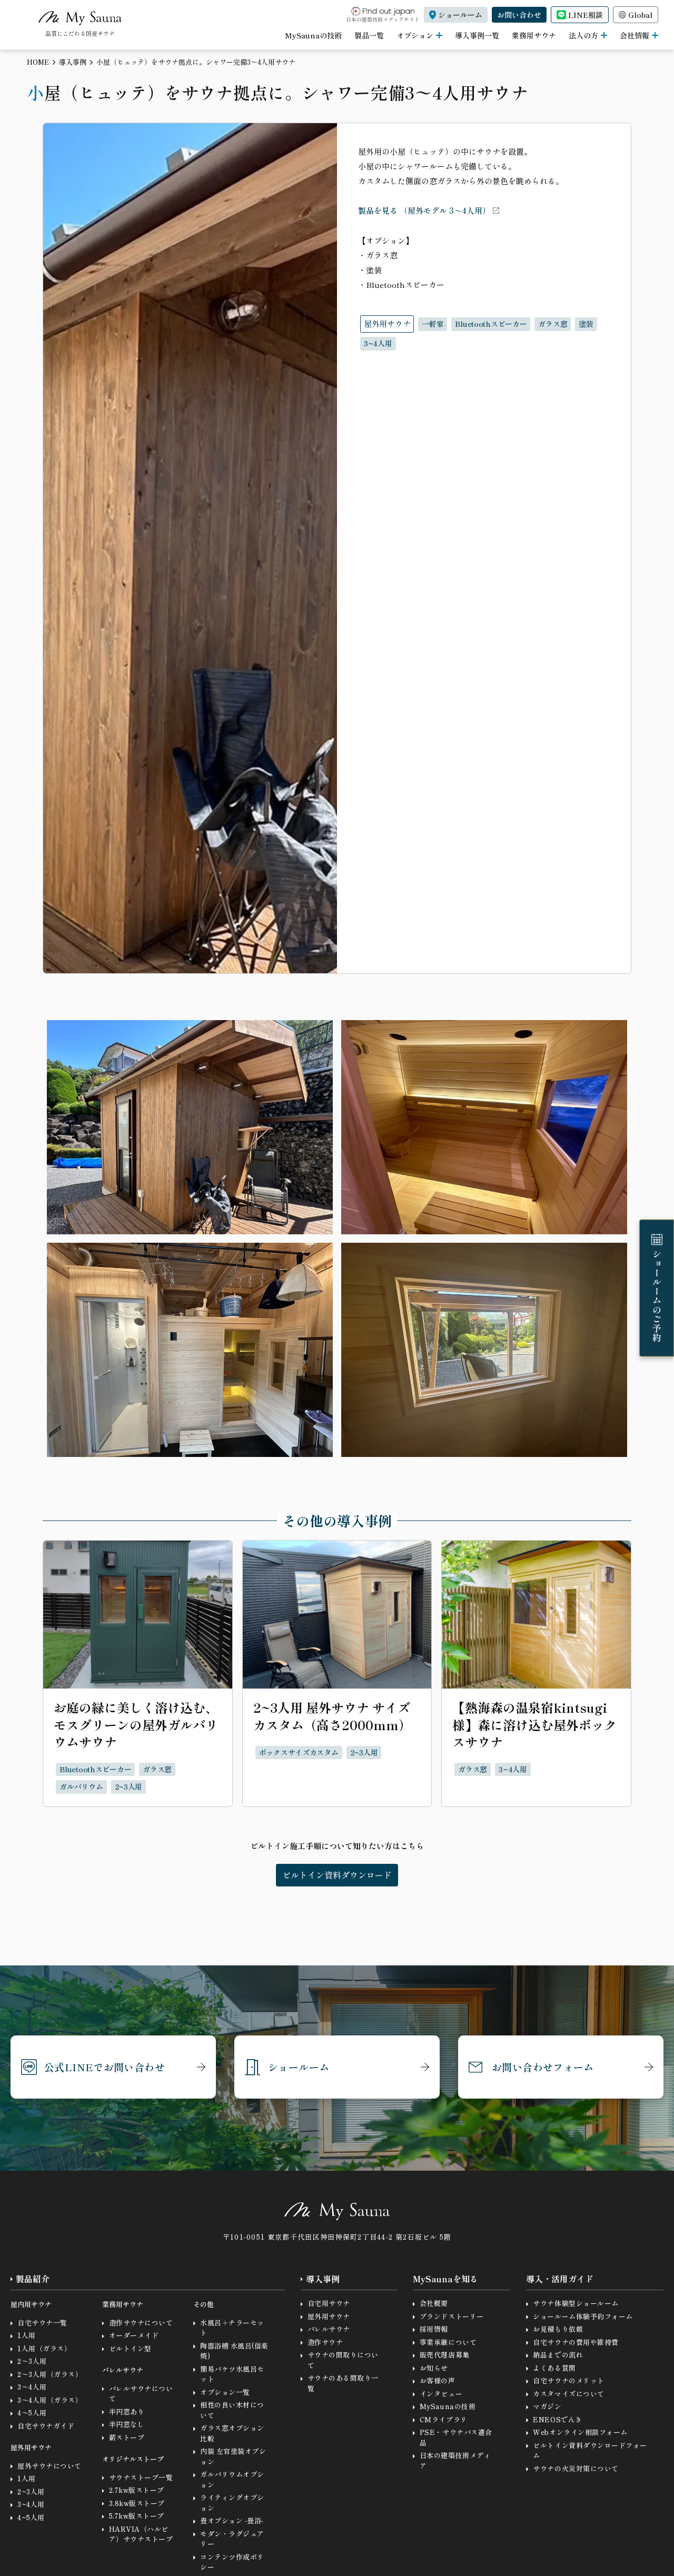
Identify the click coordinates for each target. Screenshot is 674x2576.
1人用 (27, 2335)
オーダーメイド (134, 2335)
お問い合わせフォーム (543, 2067)
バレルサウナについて (141, 2394)
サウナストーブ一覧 (141, 2477)
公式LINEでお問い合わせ (105, 2067)
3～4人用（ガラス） (50, 2400)
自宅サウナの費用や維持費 (576, 2342)
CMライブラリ (444, 2419)
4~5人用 (31, 2517)
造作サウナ (325, 2342)
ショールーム (299, 2067)
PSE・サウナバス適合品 (456, 2437)
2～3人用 (32, 2361)
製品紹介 (33, 2279)
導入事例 (73, 62)
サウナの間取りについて (343, 2360)
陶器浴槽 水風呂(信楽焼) (234, 2351)
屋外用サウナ (329, 2316)
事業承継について (448, 2342)
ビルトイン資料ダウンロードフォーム (590, 2450)
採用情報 (434, 2329)
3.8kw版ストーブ (137, 2503)
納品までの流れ (558, 2355)
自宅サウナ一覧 (42, 2323)
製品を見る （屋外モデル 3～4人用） (424, 210)
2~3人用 (31, 2492)
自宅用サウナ (329, 2303)
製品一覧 (369, 35)
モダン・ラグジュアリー (232, 2539)
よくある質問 (554, 2368)
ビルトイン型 (130, 2348)
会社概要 (434, 2303)
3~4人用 (31, 2504)
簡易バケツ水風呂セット (232, 2374)
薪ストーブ (127, 2437)
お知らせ (434, 2368)
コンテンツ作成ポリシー (232, 2562)
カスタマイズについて (568, 2394)
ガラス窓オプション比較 (232, 2433)
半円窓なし (127, 2424)
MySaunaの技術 (313, 35)
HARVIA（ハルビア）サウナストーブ (141, 2534)
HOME (38, 62)
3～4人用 (32, 2387)
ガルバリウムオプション (232, 2479)
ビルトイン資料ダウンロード (337, 1875)
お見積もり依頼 (558, 2329)
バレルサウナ (329, 2329)
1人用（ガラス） (44, 2348)
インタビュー (441, 2394)
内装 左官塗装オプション (233, 2456)
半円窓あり (127, 2412)
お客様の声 (438, 2380)
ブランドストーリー (452, 2316)
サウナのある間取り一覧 (343, 2383)
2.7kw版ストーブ (137, 2490)
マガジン (547, 2406)
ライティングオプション (232, 2503)
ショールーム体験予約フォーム (583, 2316)
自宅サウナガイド (46, 2426)
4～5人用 (32, 2413)
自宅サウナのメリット (568, 2380)
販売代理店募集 (445, 2355)
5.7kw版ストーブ (137, 2516)
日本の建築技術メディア (455, 2460)
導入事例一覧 (477, 35)
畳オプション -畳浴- (232, 2520)
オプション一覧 (225, 2392)
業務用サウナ (534, 35)
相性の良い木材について (232, 2410)
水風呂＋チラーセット (232, 2328)
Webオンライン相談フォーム (580, 2432)
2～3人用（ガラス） (50, 2374)
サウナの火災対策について (576, 2468)
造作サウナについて (141, 2323)
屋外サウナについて (49, 2466)
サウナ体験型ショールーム (576, 2303)
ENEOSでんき (557, 2419)
